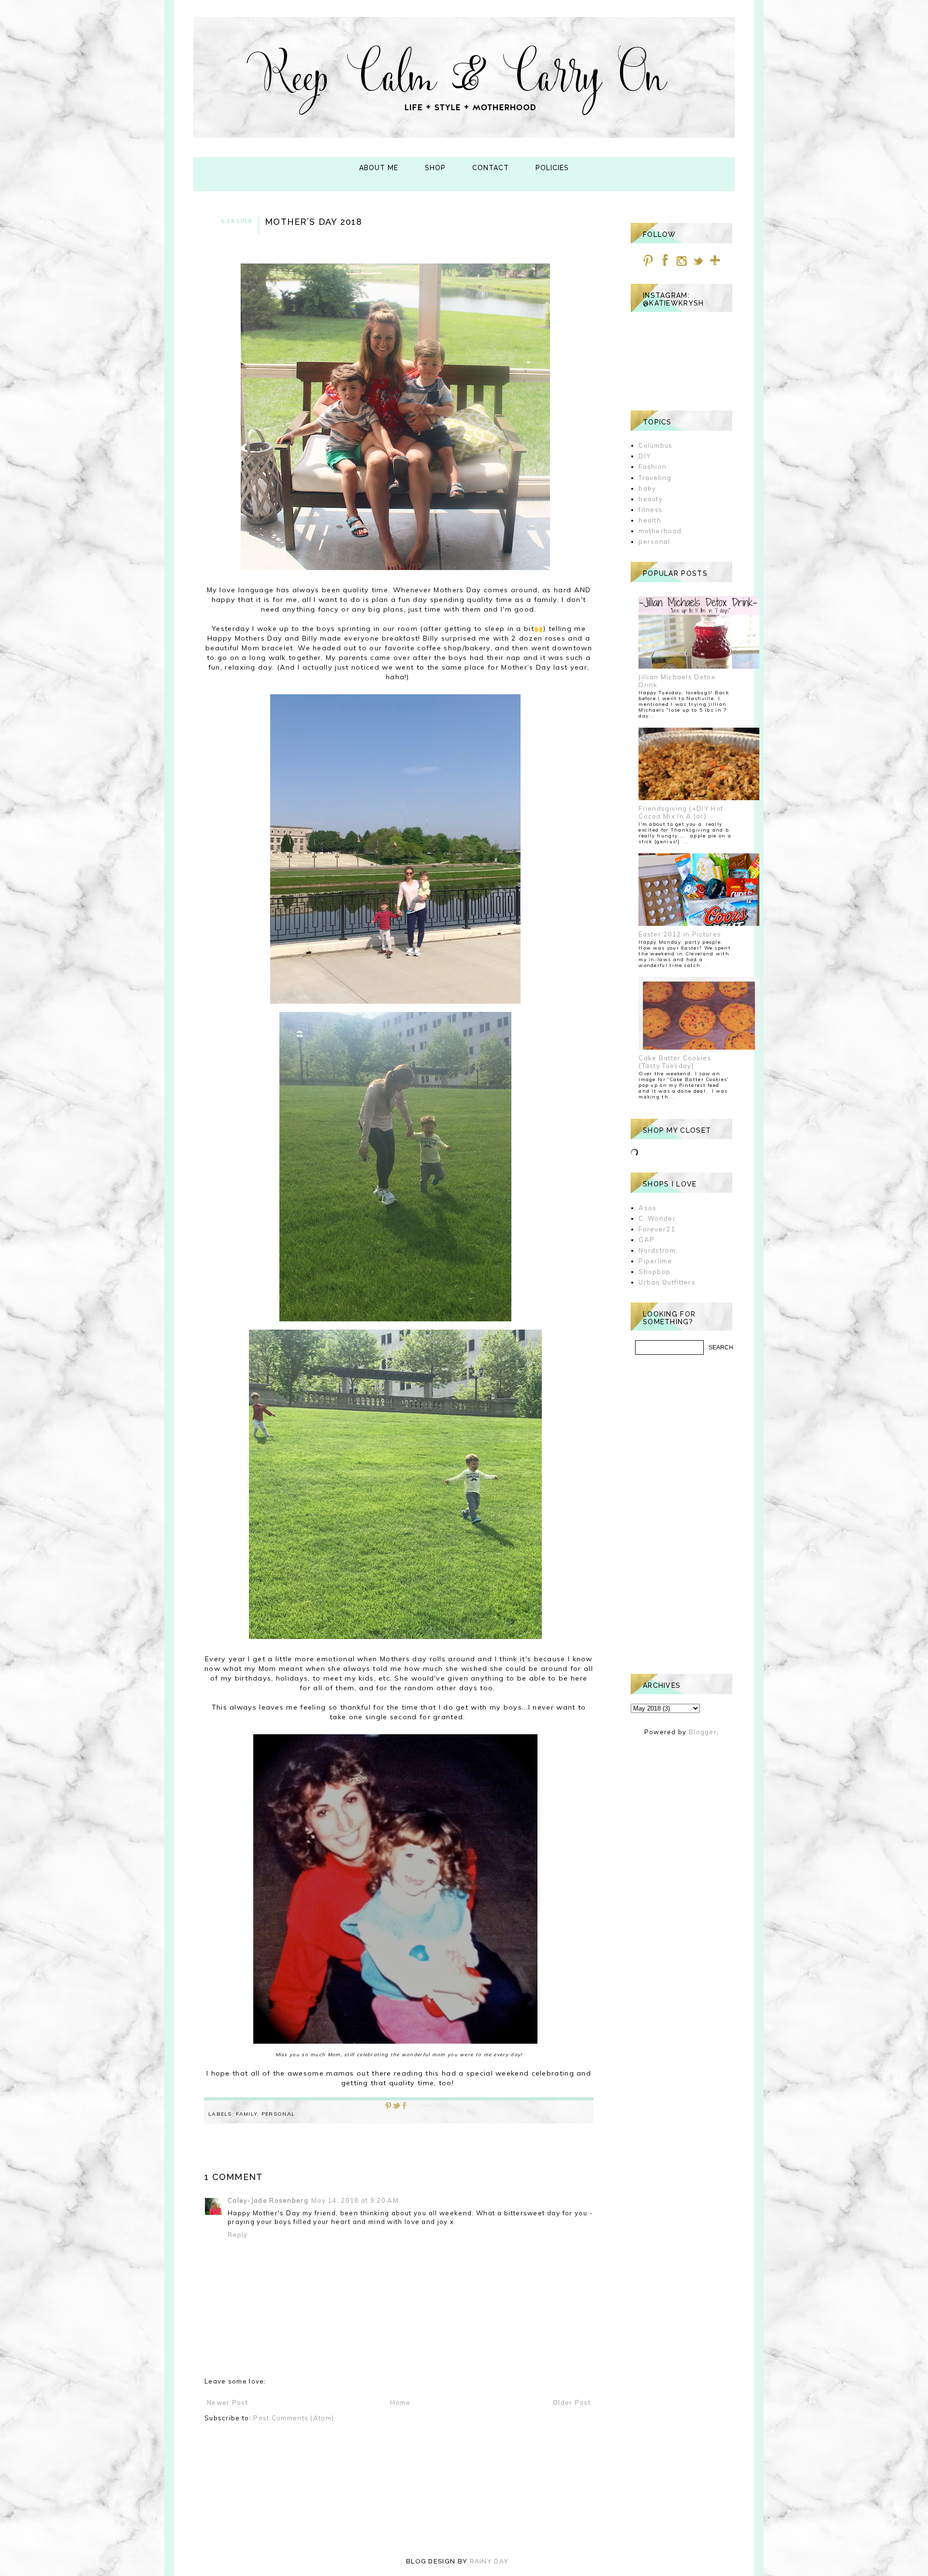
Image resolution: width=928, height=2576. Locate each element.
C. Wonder (657, 1218)
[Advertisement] (681, 1514)
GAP (646, 1240)
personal (278, 2114)
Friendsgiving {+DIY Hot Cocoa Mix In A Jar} (681, 812)
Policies (552, 168)
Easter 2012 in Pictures (680, 934)
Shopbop (654, 1272)
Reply (238, 2235)
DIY (645, 456)
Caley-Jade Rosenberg (268, 2200)
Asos (647, 1208)
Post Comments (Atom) (294, 2418)
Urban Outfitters (667, 1282)
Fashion (652, 467)
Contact (491, 168)
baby (647, 488)
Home (400, 2402)
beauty (651, 499)
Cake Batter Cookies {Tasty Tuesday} (675, 1062)
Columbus (655, 445)
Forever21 (657, 1229)
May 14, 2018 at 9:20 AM (355, 2200)
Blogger (703, 1732)
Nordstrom (657, 1250)
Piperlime (655, 1261)
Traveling (655, 478)
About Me (379, 168)
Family (246, 2114)
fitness (651, 510)
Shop (435, 168)
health (650, 520)
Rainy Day (489, 2561)
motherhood (660, 531)
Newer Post (227, 2402)
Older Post (572, 2402)
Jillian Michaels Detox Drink (677, 681)
